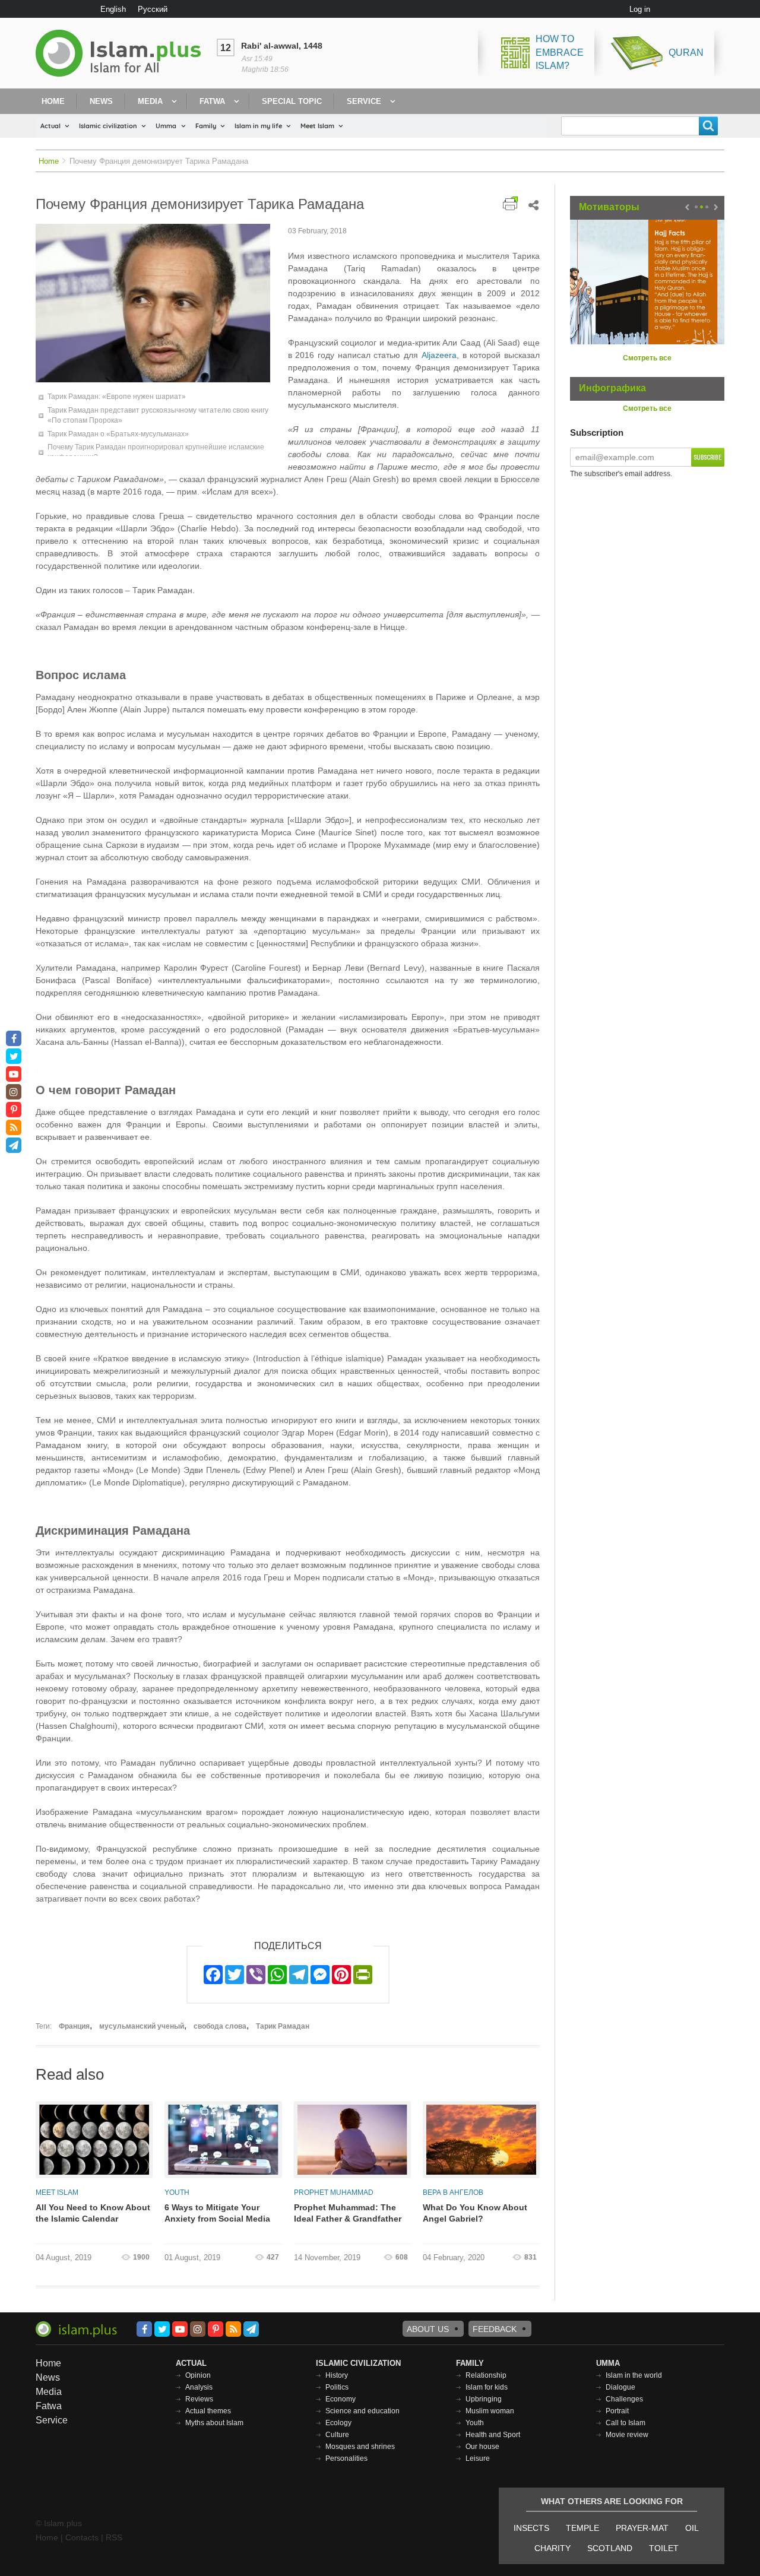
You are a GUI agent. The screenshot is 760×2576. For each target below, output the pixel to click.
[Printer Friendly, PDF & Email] (510, 203)
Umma (166, 126)
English (113, 9)
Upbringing (484, 2399)
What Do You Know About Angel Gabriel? (475, 2213)
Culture (337, 2435)
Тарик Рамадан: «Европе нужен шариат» (117, 397)
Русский (153, 9)
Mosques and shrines (360, 2447)
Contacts (82, 2537)
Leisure (478, 2458)
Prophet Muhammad (334, 2192)
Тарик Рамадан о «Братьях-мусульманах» (118, 434)
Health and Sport (493, 2435)
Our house (482, 2447)
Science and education (362, 2411)
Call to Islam (626, 2423)
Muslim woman (490, 2411)
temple (582, 2528)
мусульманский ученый (142, 2026)
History (337, 2375)
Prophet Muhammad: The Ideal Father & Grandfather (348, 2213)
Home (53, 101)
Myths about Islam (214, 2423)
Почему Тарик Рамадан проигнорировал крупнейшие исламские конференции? (156, 452)
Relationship (486, 2375)
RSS (114, 2537)
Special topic (292, 101)
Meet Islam (317, 126)
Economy (341, 2399)
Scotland (610, 2548)
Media (150, 101)
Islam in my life (258, 126)
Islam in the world (634, 2375)
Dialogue (620, 2387)
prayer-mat (642, 2528)
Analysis (199, 2387)
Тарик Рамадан (283, 2026)
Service (364, 101)
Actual (50, 126)
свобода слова (220, 2026)
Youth (177, 2192)
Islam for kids (487, 2387)
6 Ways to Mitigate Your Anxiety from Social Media (217, 2213)
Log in (640, 9)
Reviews (199, 2399)
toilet (664, 2548)
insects (531, 2528)
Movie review (627, 2435)
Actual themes (208, 2411)
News (101, 101)
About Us (428, 2329)
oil (692, 2528)
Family (206, 126)
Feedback (495, 2329)
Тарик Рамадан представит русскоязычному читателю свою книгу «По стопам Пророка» (158, 415)
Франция (74, 2026)
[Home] (123, 53)
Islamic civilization (108, 126)
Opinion (198, 2375)
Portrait (617, 2411)
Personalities (346, 2458)
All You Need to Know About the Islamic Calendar (93, 2213)
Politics (337, 2387)
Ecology (338, 2423)
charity (552, 2548)
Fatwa (212, 101)
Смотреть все (647, 358)
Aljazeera (439, 355)
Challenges (624, 2399)
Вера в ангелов (453, 2192)
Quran (686, 53)
